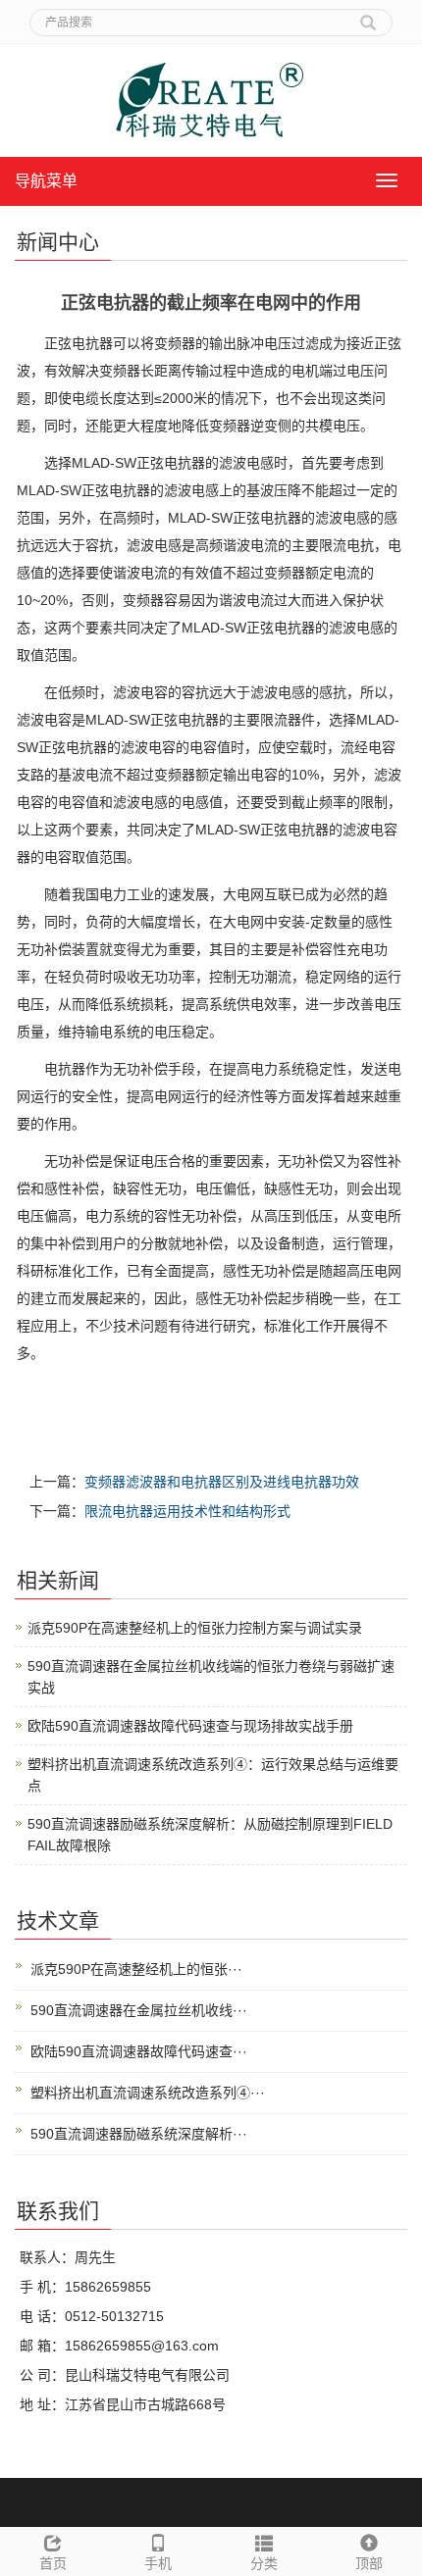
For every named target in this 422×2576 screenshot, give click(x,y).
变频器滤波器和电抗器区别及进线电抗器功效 (222, 1482)
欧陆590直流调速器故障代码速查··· (139, 2051)
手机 (158, 2563)
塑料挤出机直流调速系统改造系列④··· (148, 2093)
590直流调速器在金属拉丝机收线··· (139, 2010)
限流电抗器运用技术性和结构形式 (187, 1511)
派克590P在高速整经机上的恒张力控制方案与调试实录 (195, 1628)
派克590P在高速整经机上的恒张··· (136, 1969)
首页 (53, 2563)
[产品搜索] (368, 16)
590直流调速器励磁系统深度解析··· (139, 2134)
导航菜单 (46, 181)
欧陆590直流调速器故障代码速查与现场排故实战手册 (190, 1726)
